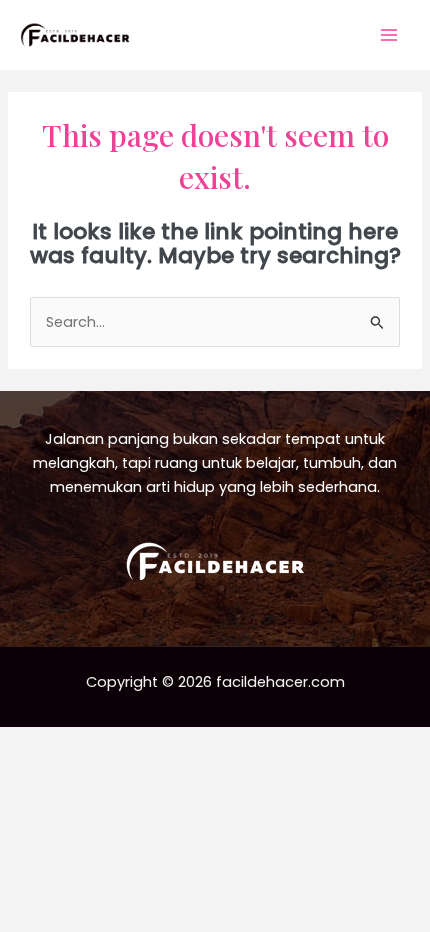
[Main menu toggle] (389, 35)
